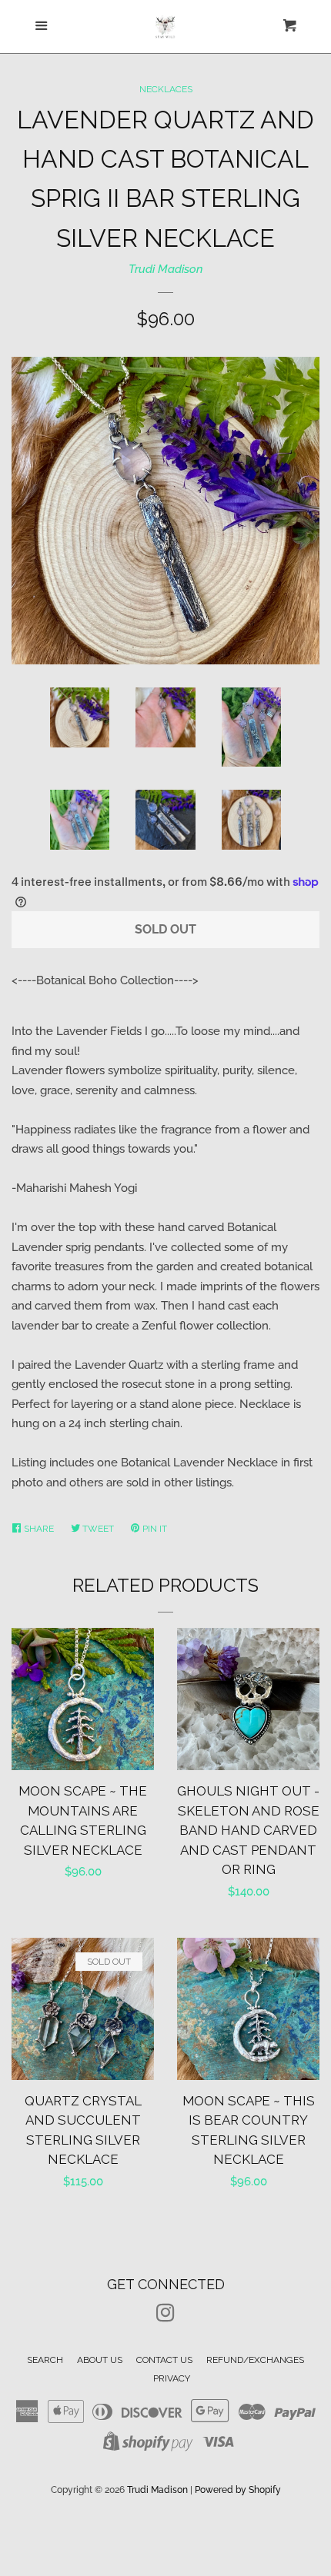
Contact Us (164, 2360)
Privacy (172, 2378)
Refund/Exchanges (255, 2360)
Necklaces (166, 89)
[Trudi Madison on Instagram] (165, 2316)
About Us (100, 2360)
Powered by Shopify (238, 2490)
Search (45, 2360)
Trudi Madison (166, 269)
